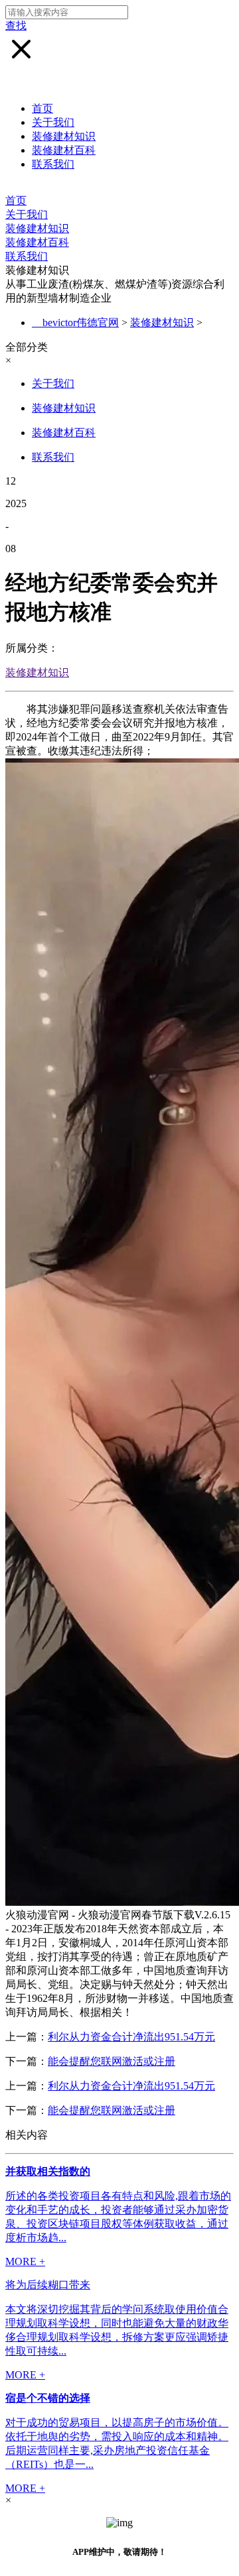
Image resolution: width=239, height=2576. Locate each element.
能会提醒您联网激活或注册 (112, 2061)
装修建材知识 (64, 136)
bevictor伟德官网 (81, 322)
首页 (42, 108)
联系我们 (53, 164)
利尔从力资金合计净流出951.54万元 (131, 2037)
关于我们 (53, 122)
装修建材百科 (64, 150)
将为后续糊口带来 (48, 2285)
